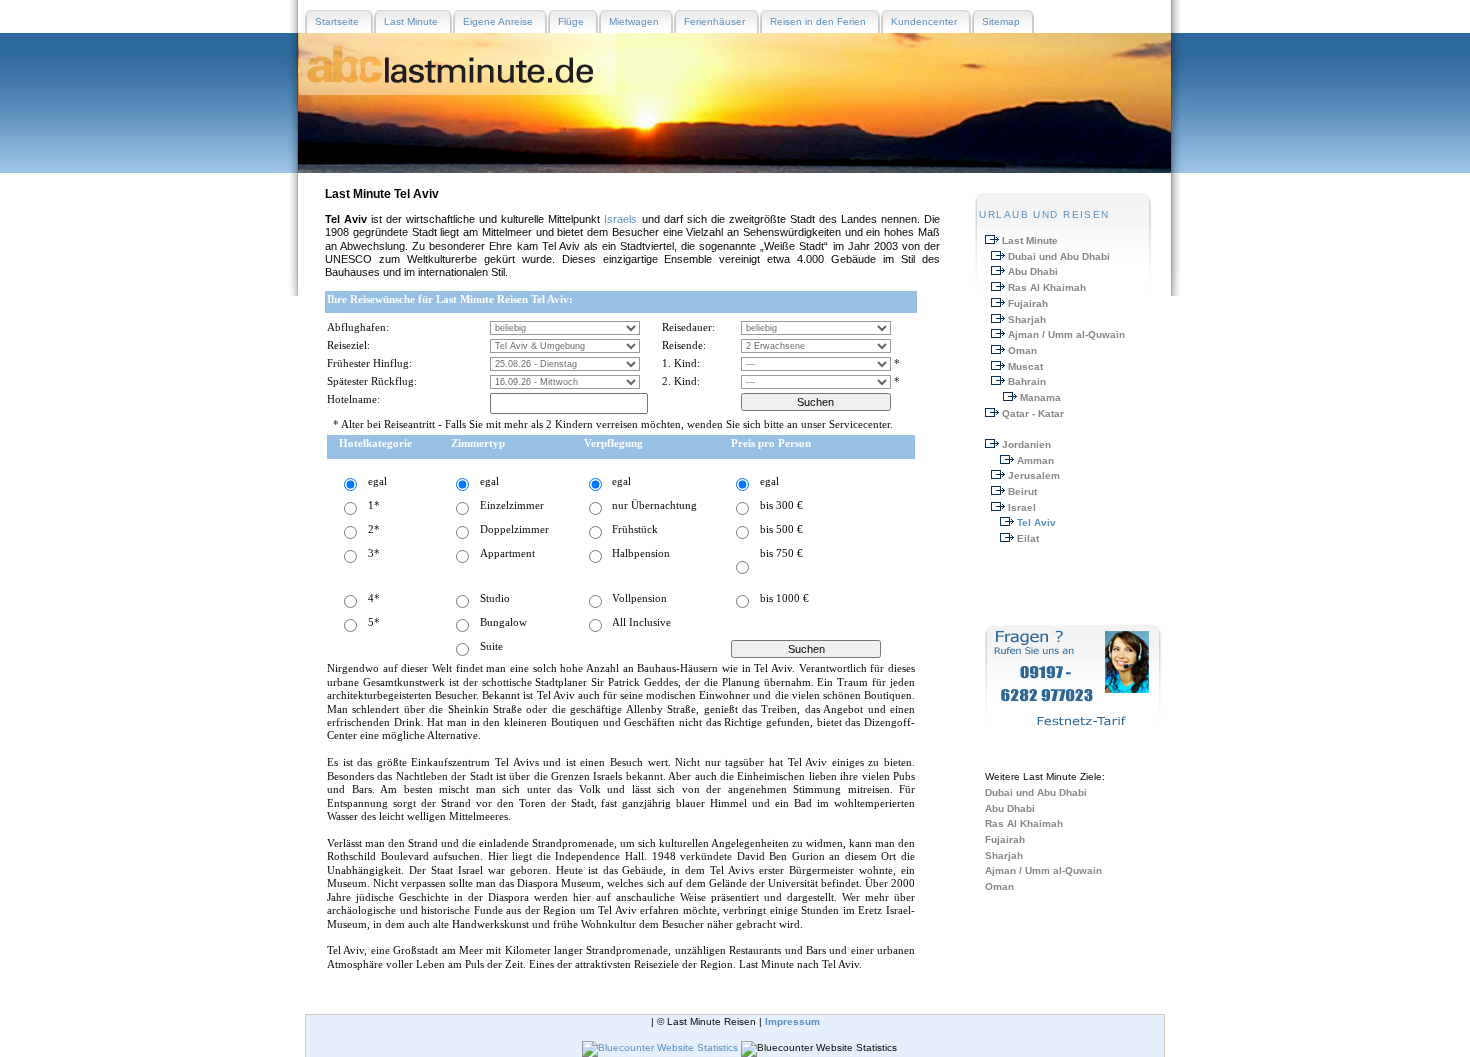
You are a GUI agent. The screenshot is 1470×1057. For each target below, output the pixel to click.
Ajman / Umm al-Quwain (1066, 334)
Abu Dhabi (1033, 271)
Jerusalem (1034, 475)
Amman (1035, 460)
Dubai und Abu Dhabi (1059, 256)
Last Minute (1030, 240)
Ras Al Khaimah (1047, 287)
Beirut (1022, 491)
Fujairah (1028, 303)
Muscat (1025, 366)
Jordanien (1026, 444)
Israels (620, 219)
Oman (1022, 350)
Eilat (1028, 538)
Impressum (792, 1021)
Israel (1022, 507)
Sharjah (1027, 319)
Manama (1040, 397)
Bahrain (1027, 381)
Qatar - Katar (1033, 413)
